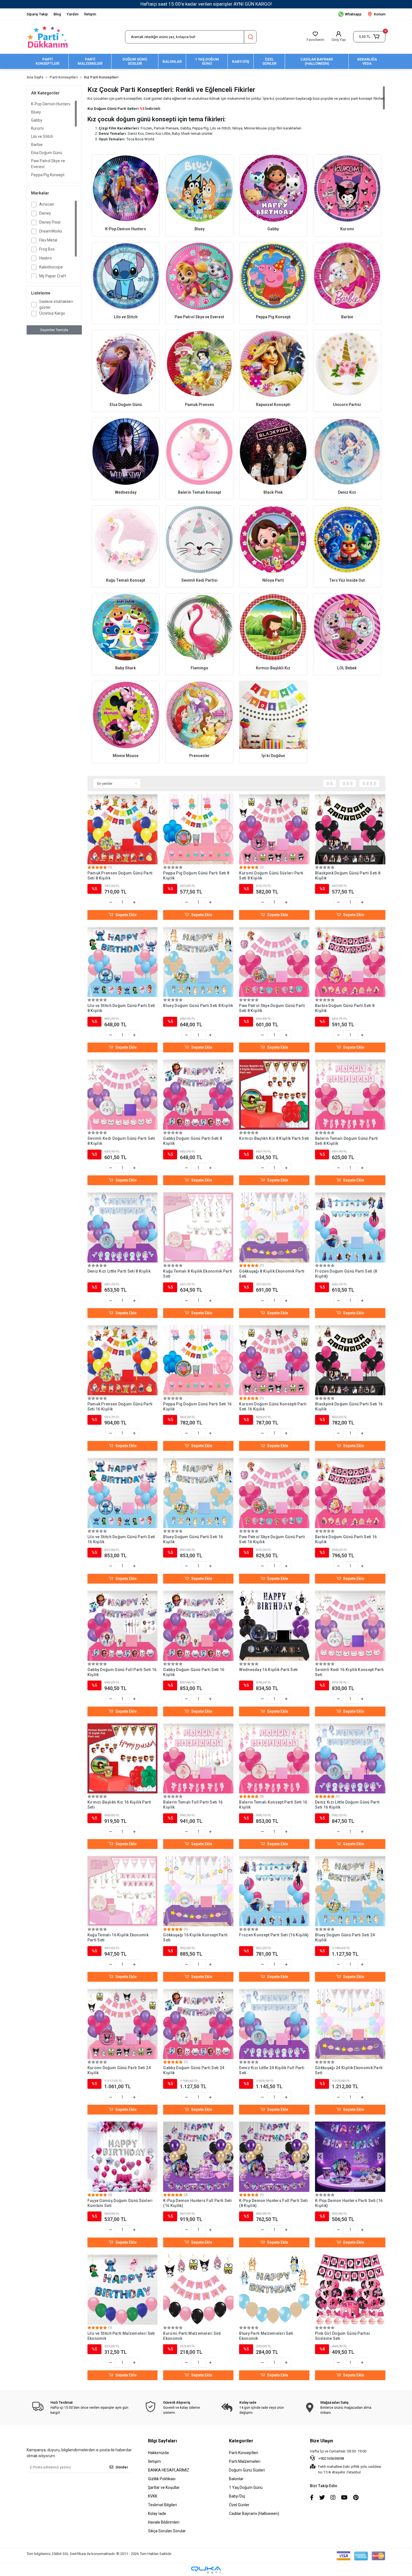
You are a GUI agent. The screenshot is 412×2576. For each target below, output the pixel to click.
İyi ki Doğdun (273, 756)
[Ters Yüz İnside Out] (347, 539)
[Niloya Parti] (273, 539)
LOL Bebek (347, 668)
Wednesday (126, 492)
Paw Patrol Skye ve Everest (48, 164)
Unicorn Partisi (347, 405)
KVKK (153, 2496)
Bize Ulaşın (321, 2441)
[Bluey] (199, 188)
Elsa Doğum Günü (47, 153)
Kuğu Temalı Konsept (126, 580)
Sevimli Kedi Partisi (199, 580)
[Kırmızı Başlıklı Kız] (273, 627)
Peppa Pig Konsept (48, 175)
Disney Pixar (50, 222)
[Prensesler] (199, 715)
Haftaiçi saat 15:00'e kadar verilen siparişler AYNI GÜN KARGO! (206, 4)
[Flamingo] (199, 627)
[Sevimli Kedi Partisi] (199, 539)
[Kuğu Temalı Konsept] (126, 539)
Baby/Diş (237, 2496)
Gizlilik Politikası (162, 2479)
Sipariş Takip (37, 14)
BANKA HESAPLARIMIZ (169, 2470)
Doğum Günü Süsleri (247, 2470)
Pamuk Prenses (200, 405)
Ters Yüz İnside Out (347, 580)
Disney (45, 213)
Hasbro (46, 258)
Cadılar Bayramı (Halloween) (254, 2514)
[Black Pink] (273, 452)
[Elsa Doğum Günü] (126, 364)
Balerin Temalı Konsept (200, 492)
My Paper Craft (53, 276)
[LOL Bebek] (347, 627)
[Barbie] (347, 276)
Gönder (122, 2467)
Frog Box (47, 249)
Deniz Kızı (347, 492)
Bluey (36, 112)
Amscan (47, 204)
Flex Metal (48, 240)
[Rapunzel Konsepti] (273, 364)
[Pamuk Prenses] (199, 364)
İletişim (90, 14)
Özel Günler (239, 2505)
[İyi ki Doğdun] (273, 715)
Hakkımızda (158, 2453)
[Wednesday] (126, 452)
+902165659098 (331, 2458)
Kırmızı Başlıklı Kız (273, 668)
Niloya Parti (273, 580)
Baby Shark (126, 668)
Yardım (73, 14)
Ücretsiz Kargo (52, 313)
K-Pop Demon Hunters (51, 104)
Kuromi (37, 128)
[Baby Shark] (126, 627)
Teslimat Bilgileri (162, 2505)
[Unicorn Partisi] (347, 364)
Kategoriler (241, 2441)
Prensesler (199, 756)
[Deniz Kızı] (347, 452)
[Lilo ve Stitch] (126, 276)
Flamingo (199, 668)
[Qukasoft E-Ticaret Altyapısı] (206, 2570)
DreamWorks (51, 231)
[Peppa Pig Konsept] (273, 276)
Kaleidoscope (51, 267)
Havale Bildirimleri (164, 2522)
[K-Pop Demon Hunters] (126, 188)
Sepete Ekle (126, 915)
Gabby (37, 120)
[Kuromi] (347, 188)
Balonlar (236, 2479)
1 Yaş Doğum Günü (246, 2487)
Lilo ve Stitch (42, 136)
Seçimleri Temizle (54, 330)
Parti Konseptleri (244, 2453)
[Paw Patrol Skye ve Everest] (199, 276)
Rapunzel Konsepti (273, 405)
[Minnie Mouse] (126, 715)
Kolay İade (157, 2514)
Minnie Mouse (126, 756)
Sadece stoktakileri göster (56, 304)
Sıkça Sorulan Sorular (167, 2531)
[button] (369, 37)
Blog (57, 14)
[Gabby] (273, 188)
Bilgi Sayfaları (162, 2441)
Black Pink (273, 492)
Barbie (37, 145)
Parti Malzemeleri (245, 2461)
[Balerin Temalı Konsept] (199, 452)
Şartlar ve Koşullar (164, 2487)
